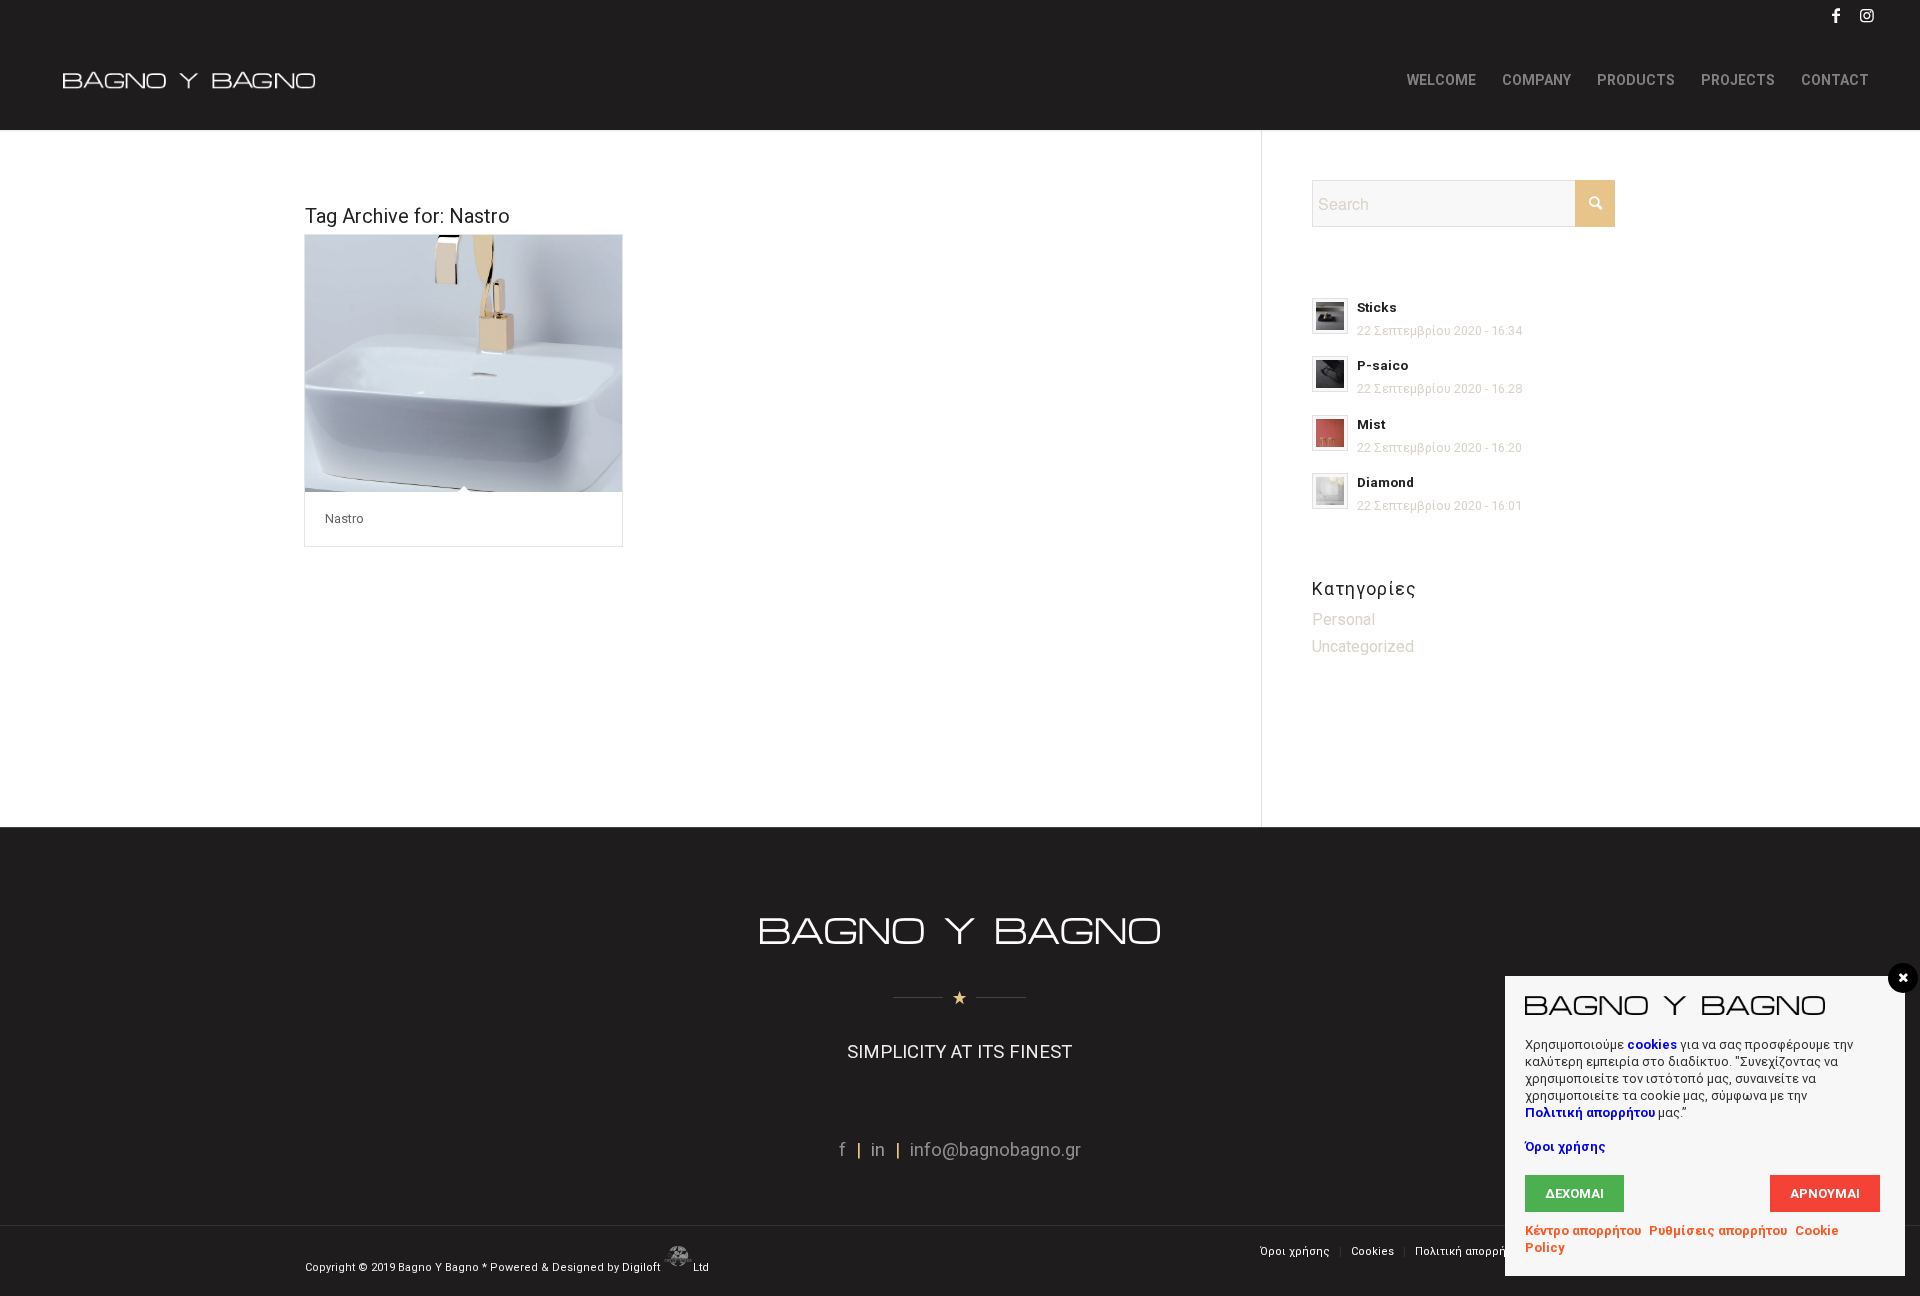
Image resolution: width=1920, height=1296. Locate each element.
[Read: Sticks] (1330, 316)
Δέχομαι (1574, 1193)
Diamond (1385, 482)
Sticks (1377, 307)
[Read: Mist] (1330, 433)
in (878, 1150)
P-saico (1382, 365)
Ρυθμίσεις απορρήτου (1718, 1230)
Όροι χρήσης (1565, 1146)
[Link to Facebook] (1836, 15)
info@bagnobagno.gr (995, 1150)
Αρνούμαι (1825, 1193)
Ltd (702, 1267)
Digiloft (642, 1267)
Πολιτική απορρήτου (1590, 1112)
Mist (1371, 424)
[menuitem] (1441, 80)
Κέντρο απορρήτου (1583, 1230)
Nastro (344, 518)
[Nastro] (463, 363)
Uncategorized (1363, 646)
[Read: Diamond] (1330, 491)
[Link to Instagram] (1867, 15)
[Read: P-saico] (1330, 374)
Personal (1343, 619)
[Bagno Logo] (187, 80)
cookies (1652, 1044)
